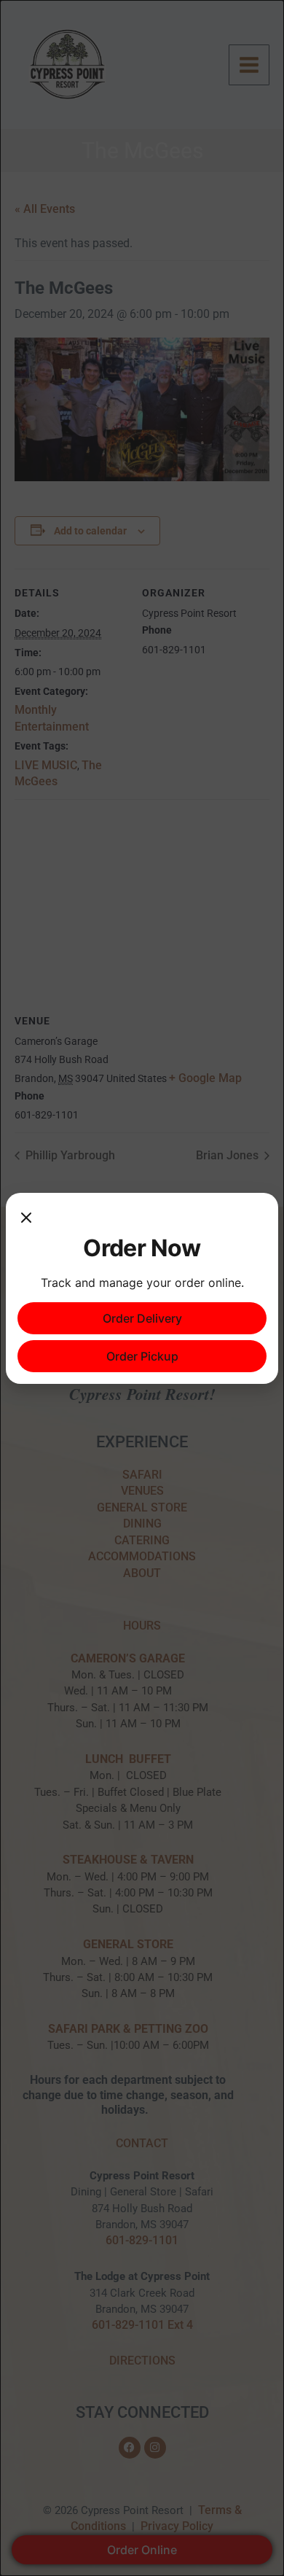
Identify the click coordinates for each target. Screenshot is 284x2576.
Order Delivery (142, 1318)
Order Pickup (142, 1356)
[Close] (26, 1219)
